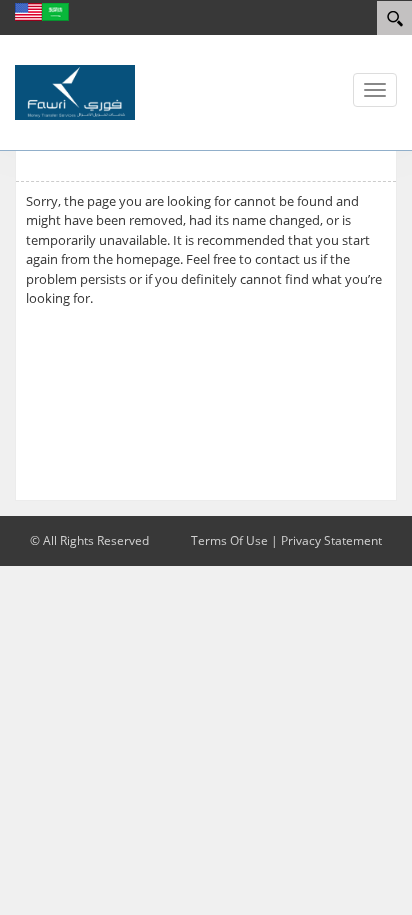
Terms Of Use (229, 540)
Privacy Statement (331, 540)
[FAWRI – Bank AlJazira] (75, 91)
